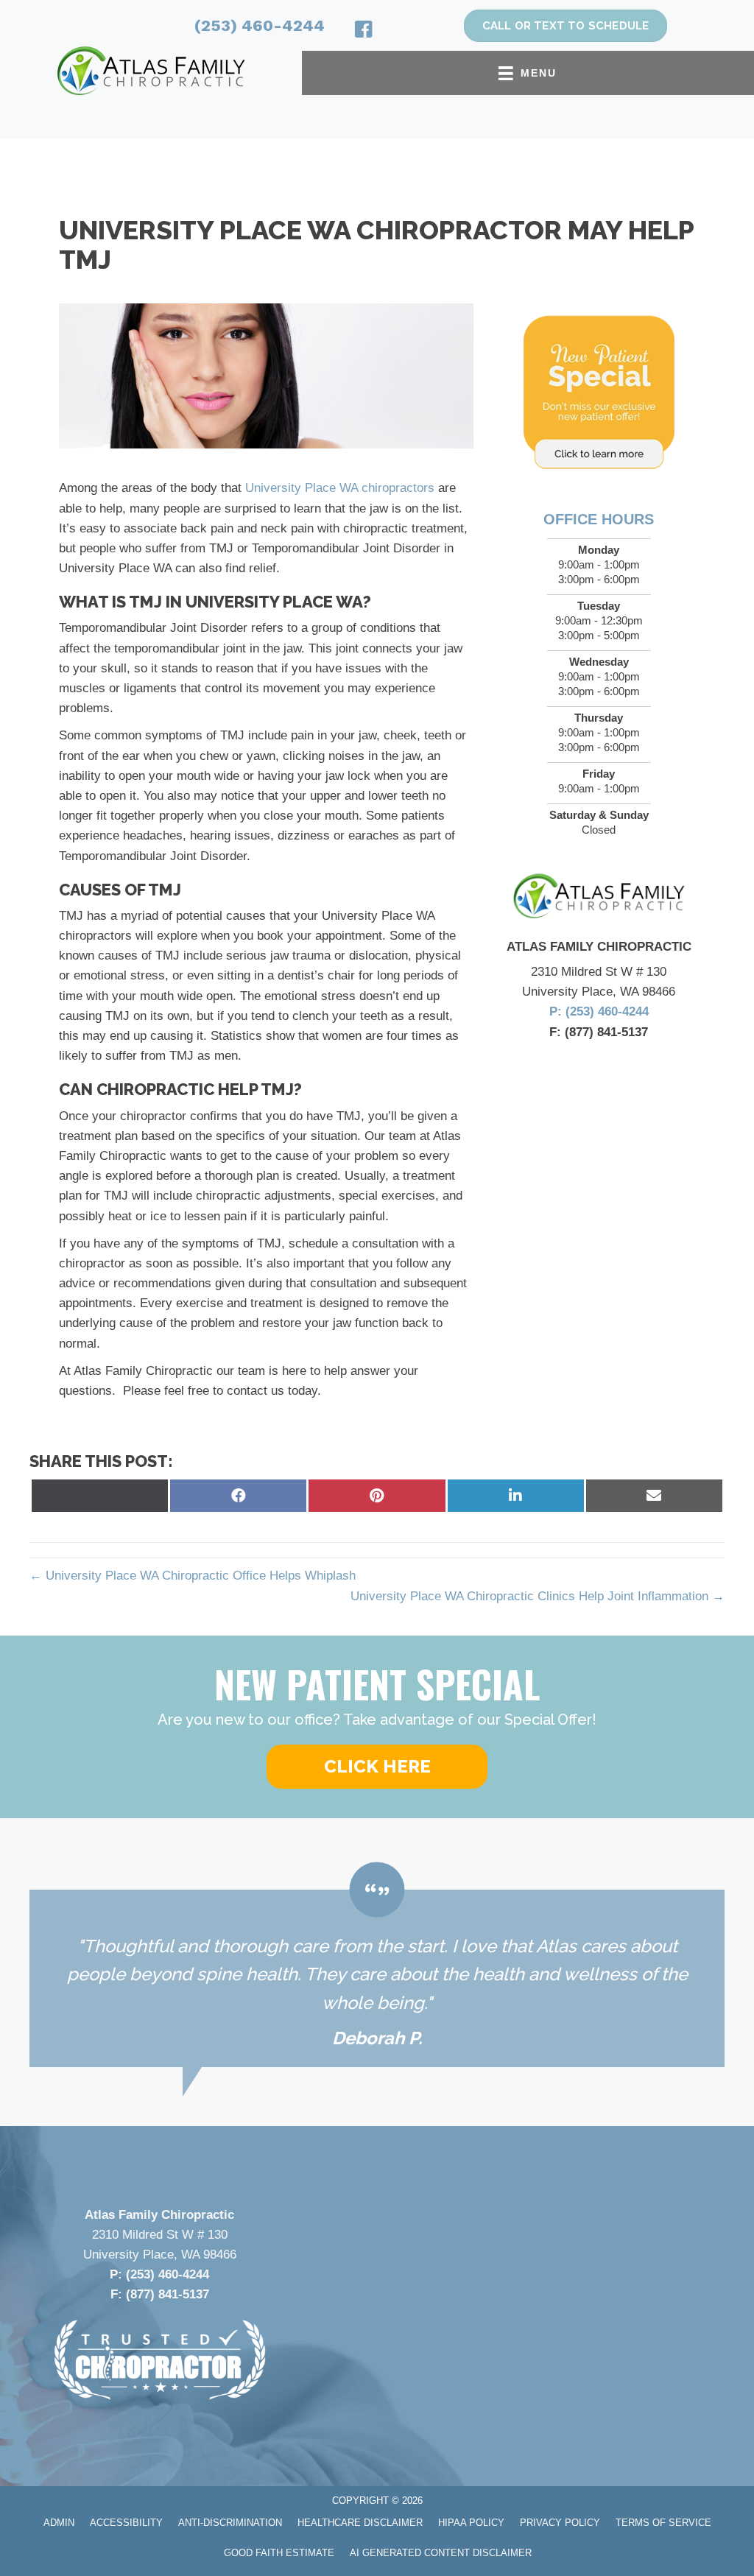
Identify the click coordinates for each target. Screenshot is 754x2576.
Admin (59, 2523)
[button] (377, 1767)
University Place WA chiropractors (340, 488)
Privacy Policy (560, 2523)
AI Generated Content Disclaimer (441, 2553)
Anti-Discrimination (230, 2523)
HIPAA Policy (471, 2523)
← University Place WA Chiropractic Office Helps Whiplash (193, 1576)
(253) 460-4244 (260, 25)
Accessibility (126, 2523)
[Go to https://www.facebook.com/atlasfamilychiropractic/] (364, 32)
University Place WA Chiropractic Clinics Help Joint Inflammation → (538, 1596)
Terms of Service (663, 2523)
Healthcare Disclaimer (360, 2523)
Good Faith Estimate (279, 2553)
